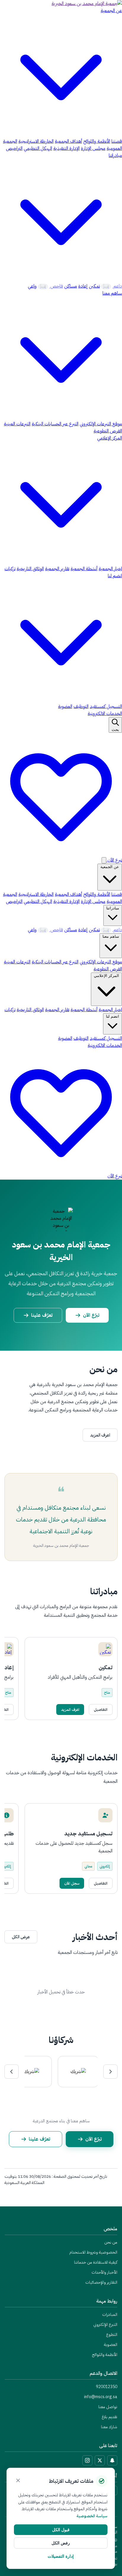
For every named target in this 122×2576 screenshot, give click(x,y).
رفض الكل (61, 2543)
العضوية (65, 706)
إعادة (83, 286)
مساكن (71, 286)
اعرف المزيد (100, 1435)
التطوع (112, 2335)
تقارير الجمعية (57, 569)
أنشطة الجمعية (84, 569)
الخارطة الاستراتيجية (36, 141)
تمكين (94, 286)
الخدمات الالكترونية (105, 714)
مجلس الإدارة (93, 148)
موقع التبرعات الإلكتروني (101, 424)
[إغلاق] (18, 2481)
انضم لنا (113, 1016)
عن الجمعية (110, 867)
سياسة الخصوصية (92, 2516)
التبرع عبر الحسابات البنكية (55, 424)
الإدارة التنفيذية (66, 148)
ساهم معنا (111, 936)
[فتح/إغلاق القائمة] (104, 860)
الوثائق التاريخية (30, 569)
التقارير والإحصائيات (101, 2282)
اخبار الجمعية (110, 569)
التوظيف (81, 706)
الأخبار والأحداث (104, 2272)
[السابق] (110, 2072)
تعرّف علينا (42, 1315)
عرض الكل (21, 1937)
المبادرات (110, 2315)
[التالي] (12, 2072)
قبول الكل (61, 2530)
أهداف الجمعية (68, 141)
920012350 (107, 2387)
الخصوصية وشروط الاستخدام (93, 2252)
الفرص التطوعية (108, 431)
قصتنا (117, 141)
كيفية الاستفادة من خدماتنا (96, 2262)
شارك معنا (109, 2427)
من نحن (111, 2242)
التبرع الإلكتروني (105, 2325)
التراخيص (14, 148)
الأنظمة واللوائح (97, 141)
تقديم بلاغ (109, 2417)
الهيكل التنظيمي (38, 148)
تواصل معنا (108, 2407)
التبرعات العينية (17, 424)
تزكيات (10, 569)
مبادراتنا (113, 908)
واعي (32, 286)
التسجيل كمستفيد (106, 706)
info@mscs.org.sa (101, 2397)
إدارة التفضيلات (61, 2556)
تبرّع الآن (91, 1315)
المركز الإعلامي (106, 976)
